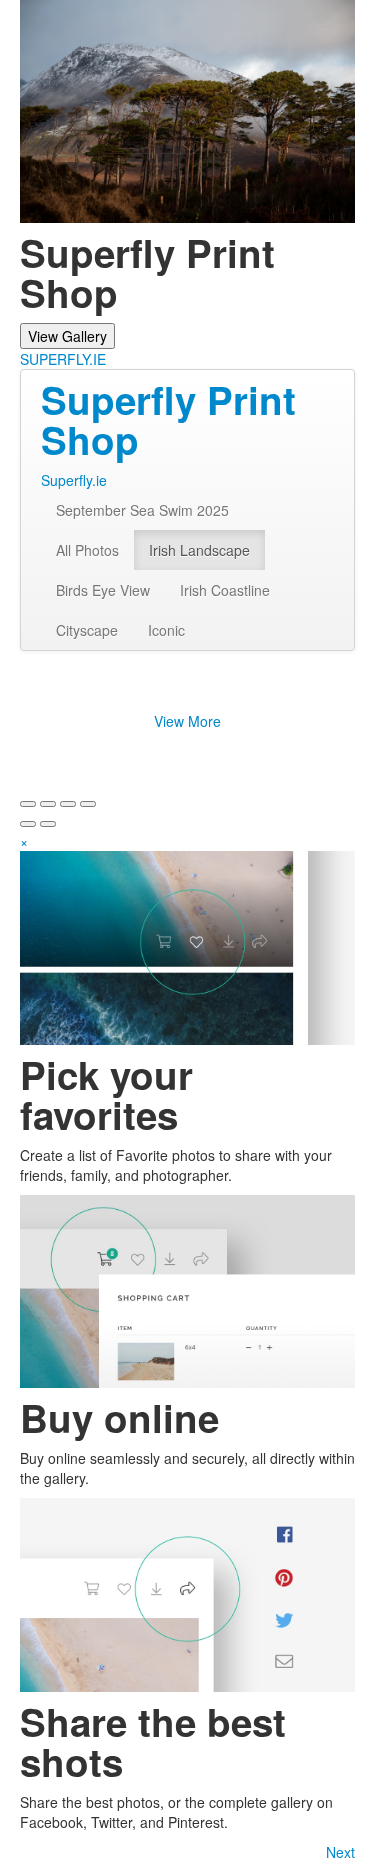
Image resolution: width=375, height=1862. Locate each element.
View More (187, 721)
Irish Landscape (199, 550)
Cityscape (87, 630)
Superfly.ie (74, 480)
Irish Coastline (225, 590)
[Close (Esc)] (28, 804)
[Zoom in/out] (88, 804)
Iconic (166, 630)
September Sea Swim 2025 (142, 510)
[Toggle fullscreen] (68, 804)
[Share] (48, 804)
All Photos (87, 550)
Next (340, 1852)
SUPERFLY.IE (63, 359)
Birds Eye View (103, 590)
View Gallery (67, 336)
